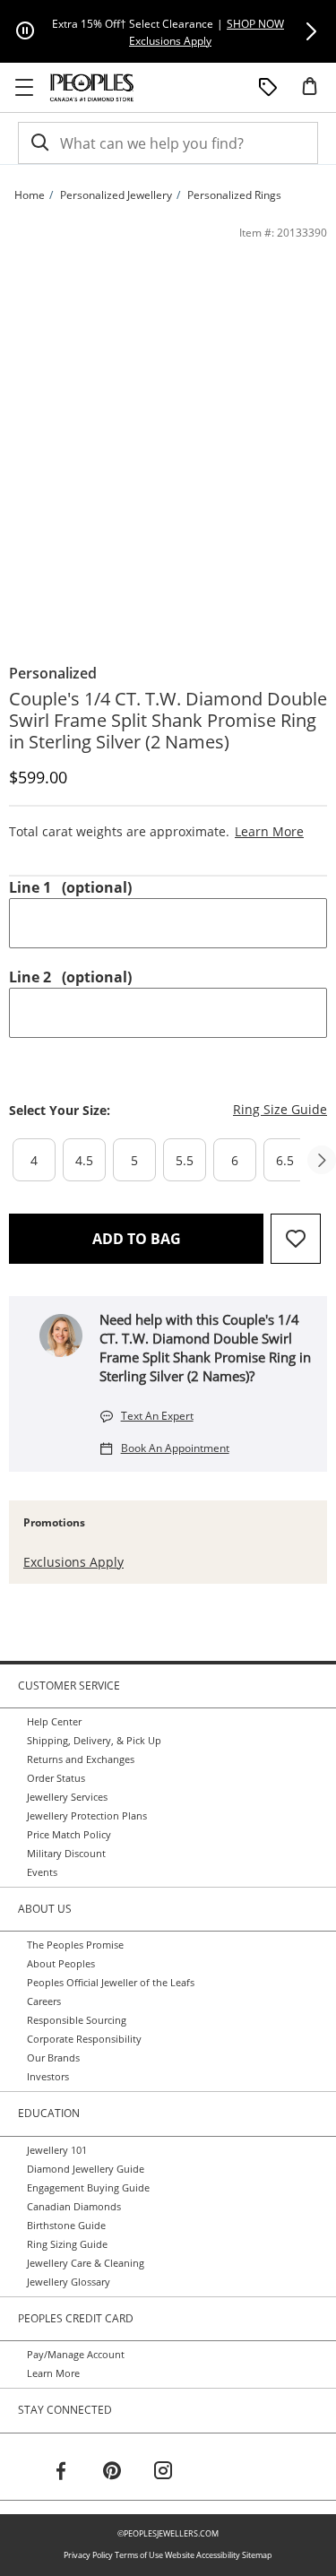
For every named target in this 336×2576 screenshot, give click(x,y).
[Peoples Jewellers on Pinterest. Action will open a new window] (112, 2473)
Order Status (56, 1778)
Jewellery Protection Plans (87, 1816)
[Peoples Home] (92, 88)
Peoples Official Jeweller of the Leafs (111, 1983)
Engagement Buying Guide (88, 2188)
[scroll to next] (322, 1160)
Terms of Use (139, 2555)
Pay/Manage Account (76, 2355)
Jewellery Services (67, 1797)
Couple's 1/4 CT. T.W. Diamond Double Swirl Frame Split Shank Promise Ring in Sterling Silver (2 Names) (168, 721)
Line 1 (70, 887)
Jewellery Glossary (69, 2282)
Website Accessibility (202, 2555)
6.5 (285, 1160)
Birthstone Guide (66, 2226)
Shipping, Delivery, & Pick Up (94, 1741)
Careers (44, 2001)
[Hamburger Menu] (24, 88)
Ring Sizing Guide (67, 2244)
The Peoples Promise (75, 1945)
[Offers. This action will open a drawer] (268, 88)
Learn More (53, 2373)
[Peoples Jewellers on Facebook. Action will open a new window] (61, 2473)
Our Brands (53, 2058)
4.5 (84, 1160)
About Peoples (61, 1964)
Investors (48, 2077)
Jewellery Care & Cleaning (86, 2263)
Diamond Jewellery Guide (86, 2169)
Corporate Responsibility (84, 2039)
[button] (311, 31)
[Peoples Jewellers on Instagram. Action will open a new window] (163, 2473)
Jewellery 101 (57, 2150)
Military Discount (66, 1854)
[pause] (25, 31)
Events (42, 1872)
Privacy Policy (88, 2555)
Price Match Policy (69, 1835)
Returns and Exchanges (81, 1759)
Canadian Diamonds (74, 2207)
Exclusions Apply (73, 1562)
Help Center (54, 1722)
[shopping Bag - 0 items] (316, 93)
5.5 (185, 1160)
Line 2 (70, 977)
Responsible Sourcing (77, 2020)
